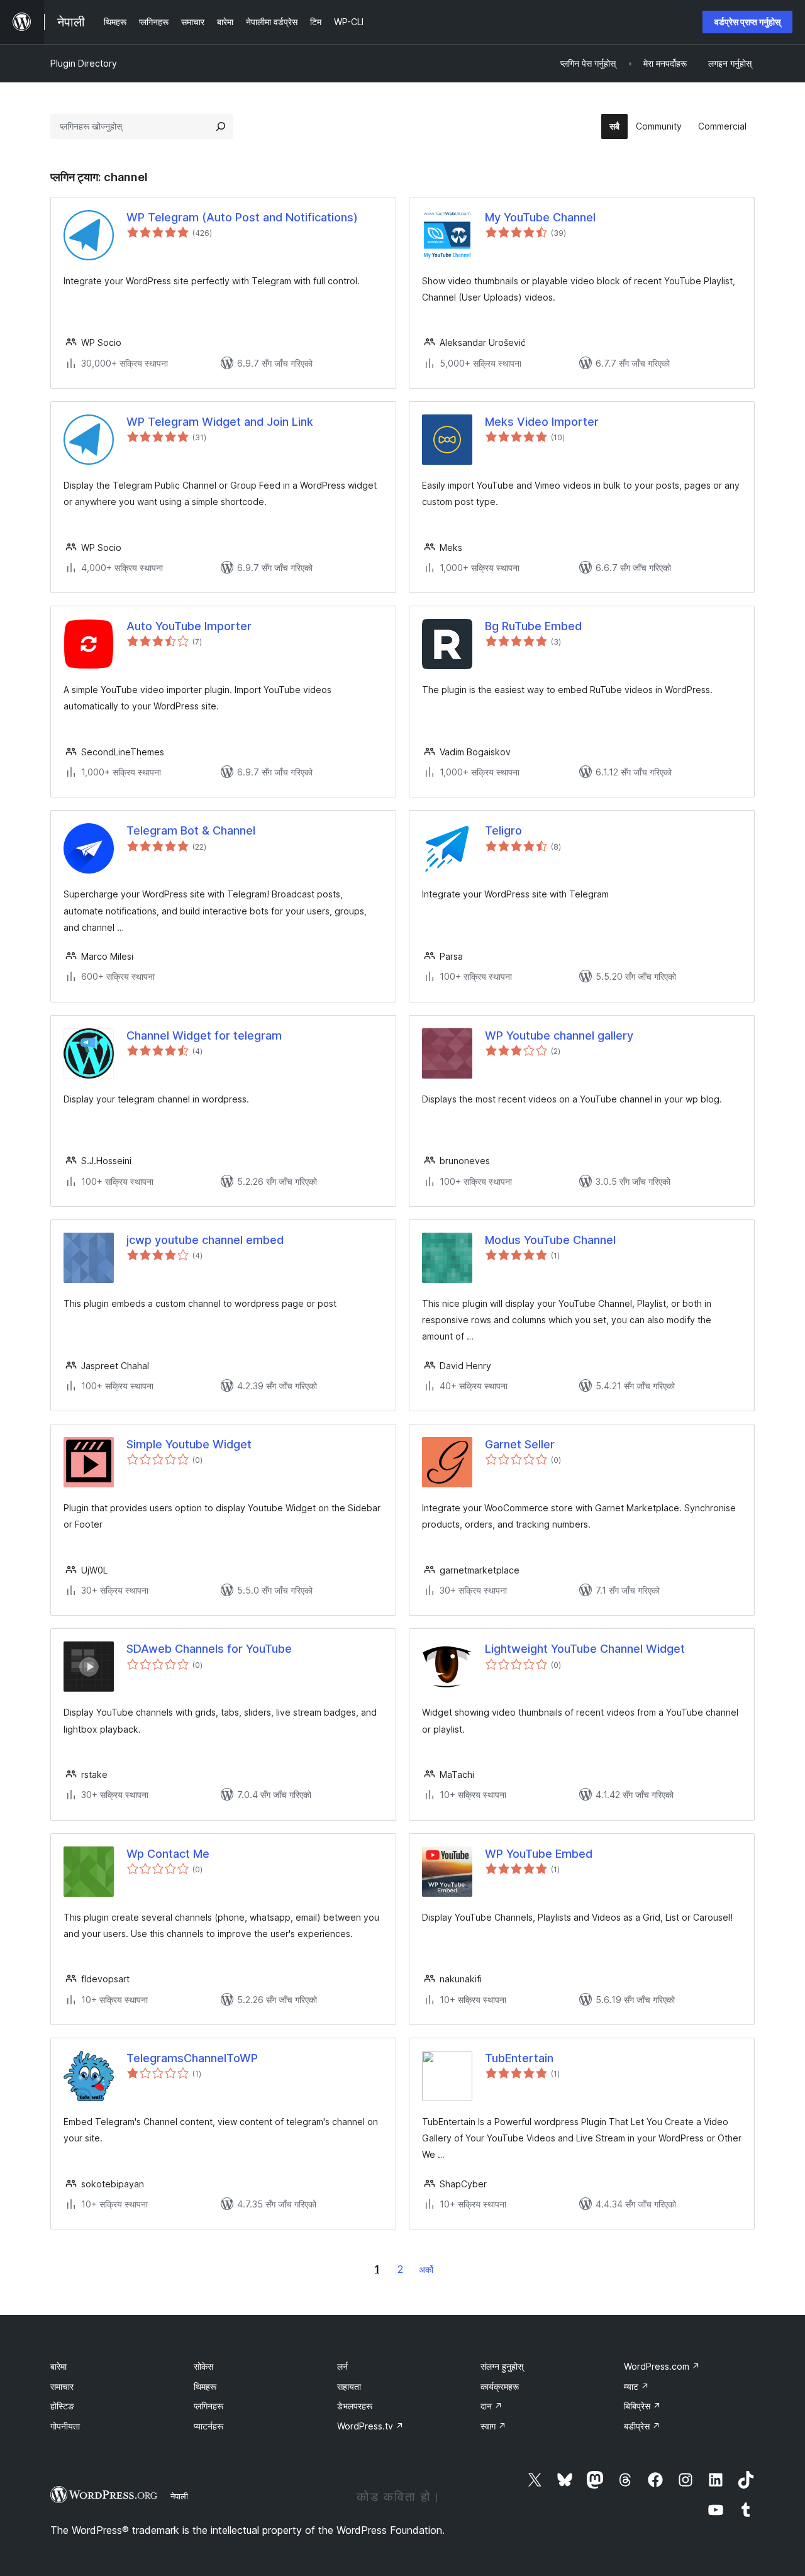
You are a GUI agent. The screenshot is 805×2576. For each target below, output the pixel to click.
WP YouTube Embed (539, 1854)
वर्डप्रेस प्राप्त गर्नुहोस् (747, 22)
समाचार (62, 2386)
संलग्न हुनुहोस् (502, 2366)
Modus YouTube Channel (550, 1240)
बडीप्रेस (642, 2426)
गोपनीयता (65, 2426)
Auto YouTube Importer (189, 626)
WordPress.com (662, 2366)
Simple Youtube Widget (189, 1444)
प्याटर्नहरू (208, 2426)
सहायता (349, 2386)
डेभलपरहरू (355, 2406)
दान (491, 2406)
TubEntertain (519, 2058)
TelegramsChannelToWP (192, 2058)
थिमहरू (205, 2386)
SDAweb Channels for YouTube (209, 1649)
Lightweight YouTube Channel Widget (585, 1649)
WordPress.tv (370, 2426)
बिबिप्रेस (642, 2406)
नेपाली (179, 2496)
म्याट (636, 2386)
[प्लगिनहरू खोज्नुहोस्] (221, 126)
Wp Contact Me (168, 1854)
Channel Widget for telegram (204, 1035)
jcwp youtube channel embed (205, 1240)
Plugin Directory (84, 63)
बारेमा (58, 2366)
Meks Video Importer (542, 422)
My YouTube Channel (540, 217)
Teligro (503, 830)
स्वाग (493, 2426)
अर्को (426, 2269)
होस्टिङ (62, 2406)
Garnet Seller (520, 1444)
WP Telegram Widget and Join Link (220, 422)
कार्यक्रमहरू (500, 2386)
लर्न (342, 2366)
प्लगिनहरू (208, 2406)
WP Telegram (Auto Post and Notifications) (242, 217)
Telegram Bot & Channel (191, 830)
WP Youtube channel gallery (559, 1035)
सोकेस (203, 2366)
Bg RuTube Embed (533, 626)
